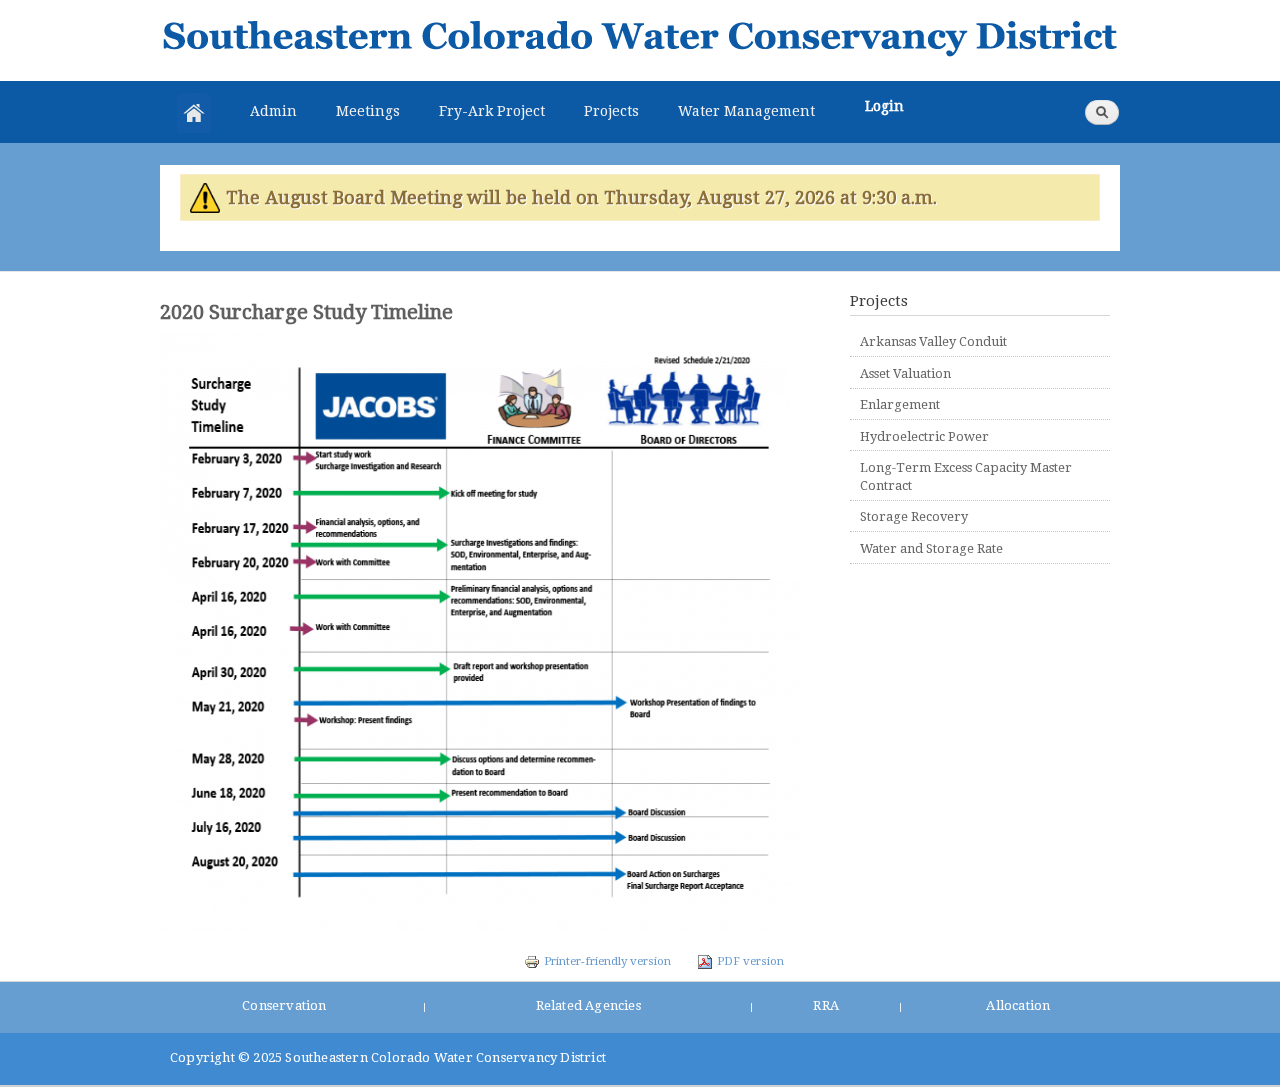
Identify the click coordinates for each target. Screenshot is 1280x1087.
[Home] (640, 40)
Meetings (368, 111)
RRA (826, 1005)
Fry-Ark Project (492, 111)
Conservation (284, 1005)
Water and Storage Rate (931, 548)
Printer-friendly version (607, 961)
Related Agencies (588, 1005)
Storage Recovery (914, 516)
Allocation (1018, 1005)
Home (194, 113)
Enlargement (900, 404)
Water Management (746, 111)
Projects (611, 111)
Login (884, 106)
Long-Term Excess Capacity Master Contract (966, 476)
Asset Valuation (905, 373)
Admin (273, 111)
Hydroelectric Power (924, 436)
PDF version (750, 961)
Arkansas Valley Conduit (933, 341)
